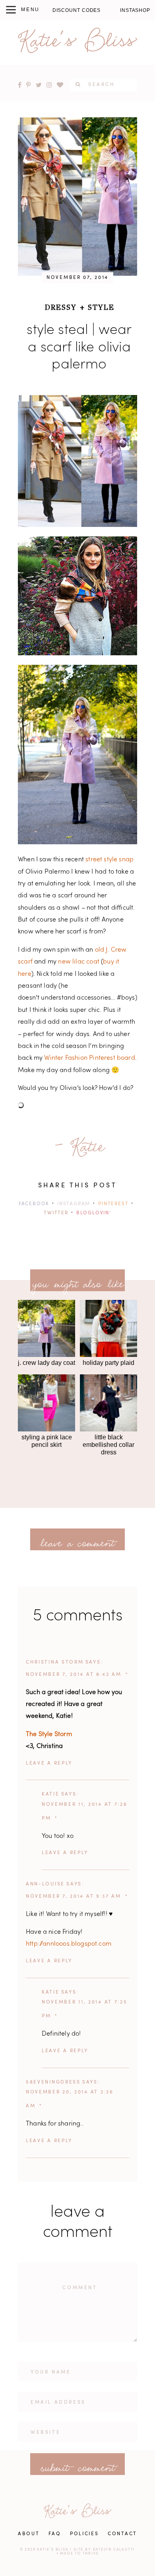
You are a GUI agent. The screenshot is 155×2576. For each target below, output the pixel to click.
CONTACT (122, 2534)
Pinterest (113, 1204)
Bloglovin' (94, 1213)
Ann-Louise (45, 1884)
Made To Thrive (79, 2554)
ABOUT (29, 2534)
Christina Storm (55, 1662)
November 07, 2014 (77, 278)
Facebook (34, 1204)
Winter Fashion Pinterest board (89, 1058)
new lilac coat (79, 962)
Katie (51, 1794)
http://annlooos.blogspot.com (69, 1944)
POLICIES (84, 2534)
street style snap (109, 860)
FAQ (55, 2534)
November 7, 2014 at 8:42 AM (74, 1675)
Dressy (61, 307)
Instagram (74, 1204)
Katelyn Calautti (114, 2550)
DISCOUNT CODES (77, 10)
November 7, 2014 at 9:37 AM (74, 1897)
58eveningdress (53, 2082)
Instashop (135, 10)
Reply (63, 1763)
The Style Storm (49, 1735)
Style (101, 307)
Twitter (56, 1213)
